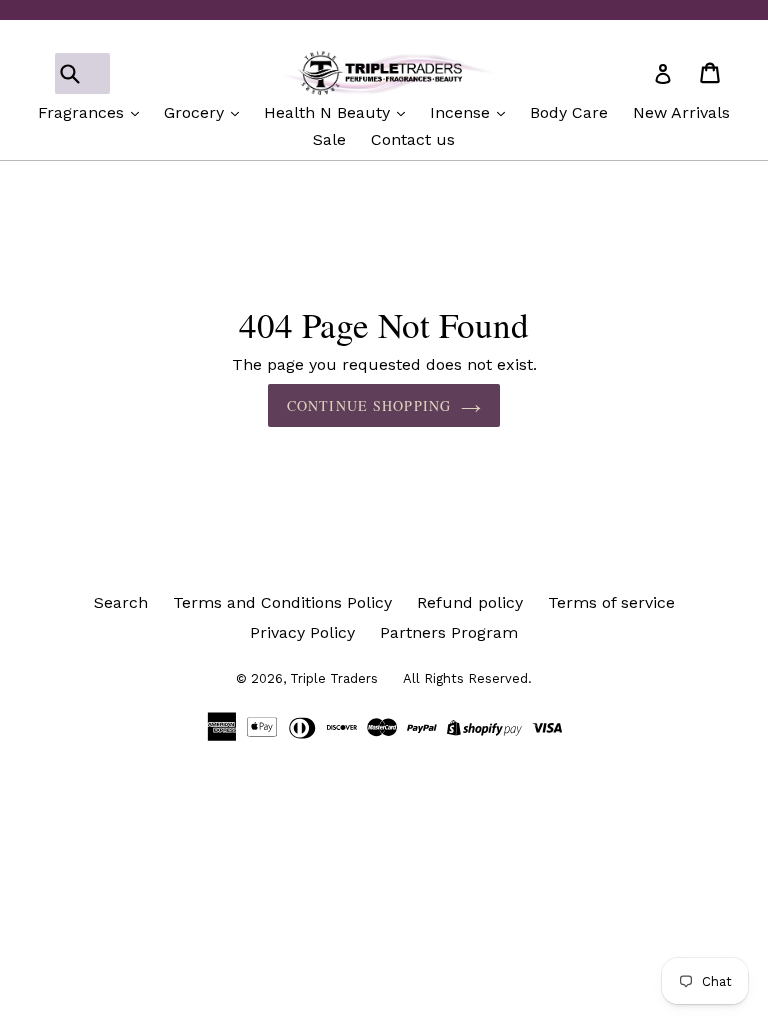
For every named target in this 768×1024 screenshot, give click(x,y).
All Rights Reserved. (467, 678)
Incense (462, 112)
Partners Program (449, 632)
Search (121, 602)
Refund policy (470, 602)
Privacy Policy (302, 632)
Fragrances (83, 112)
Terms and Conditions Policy (282, 602)
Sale (329, 139)
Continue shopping (369, 405)
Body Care (569, 112)
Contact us (413, 139)
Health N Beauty (329, 112)
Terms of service (611, 602)
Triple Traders (334, 678)
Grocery (196, 112)
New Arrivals (681, 112)
